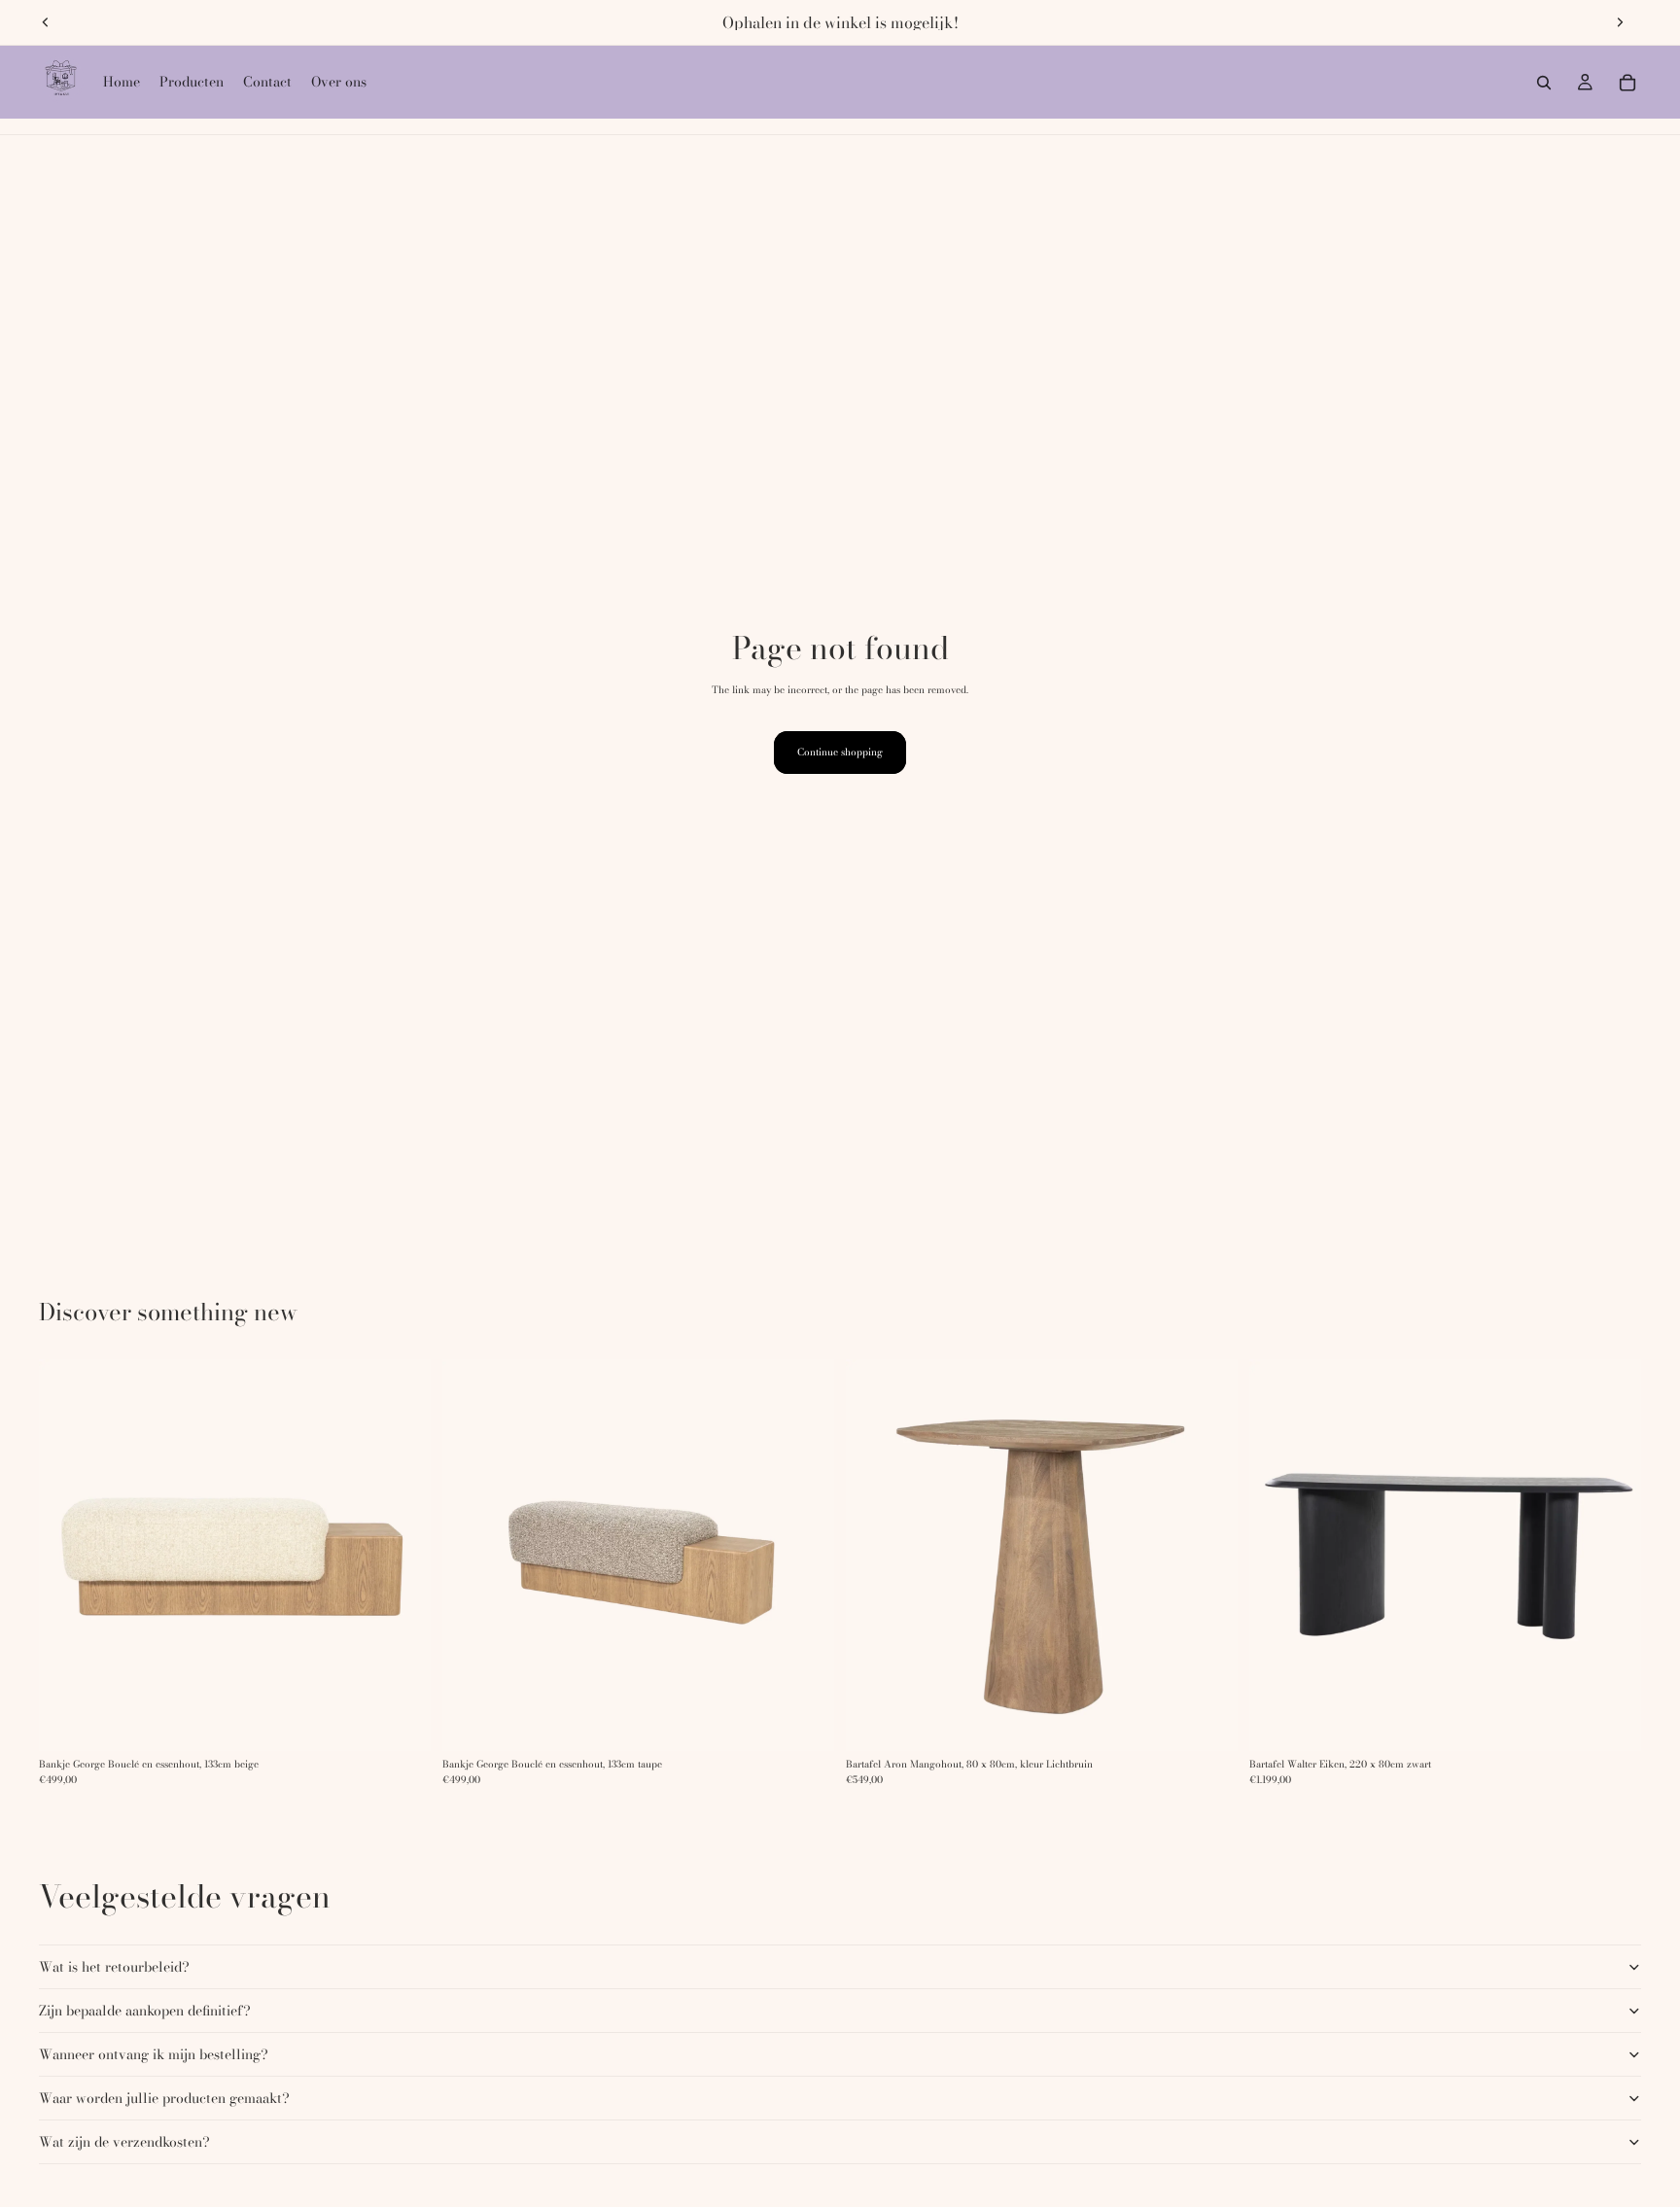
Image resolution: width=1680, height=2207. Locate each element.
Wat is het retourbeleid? (114, 1967)
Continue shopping (840, 752)
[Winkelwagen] (1627, 83)
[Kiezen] (401, 1721)
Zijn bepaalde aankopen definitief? (145, 2011)
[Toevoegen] (1207, 1721)
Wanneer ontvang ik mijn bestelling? (154, 2054)
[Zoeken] (1544, 83)
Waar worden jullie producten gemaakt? (164, 2098)
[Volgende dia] (1620, 22)
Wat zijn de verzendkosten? (124, 2142)
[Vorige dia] (46, 22)
